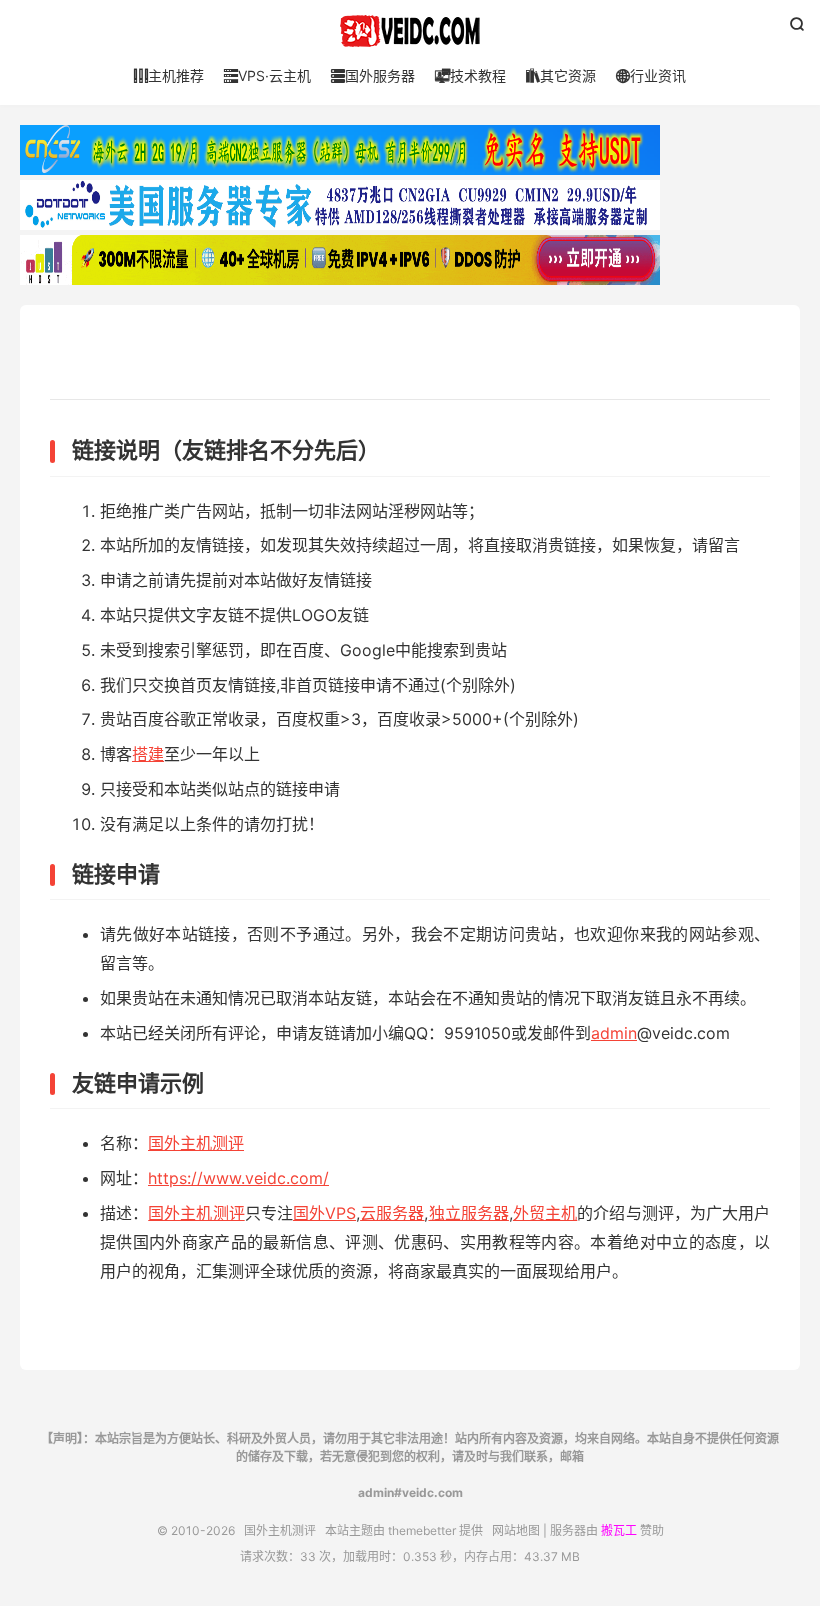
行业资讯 (651, 75)
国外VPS (324, 1213)
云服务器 (392, 1213)
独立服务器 (468, 1213)
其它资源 (561, 75)
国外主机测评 (410, 31)
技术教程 (470, 75)
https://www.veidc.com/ (238, 1178)
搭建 (148, 754)
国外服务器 (373, 75)
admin (614, 1033)
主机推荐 (169, 75)
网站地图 (516, 1530)
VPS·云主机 (267, 75)
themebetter (422, 1530)
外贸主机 (545, 1213)
